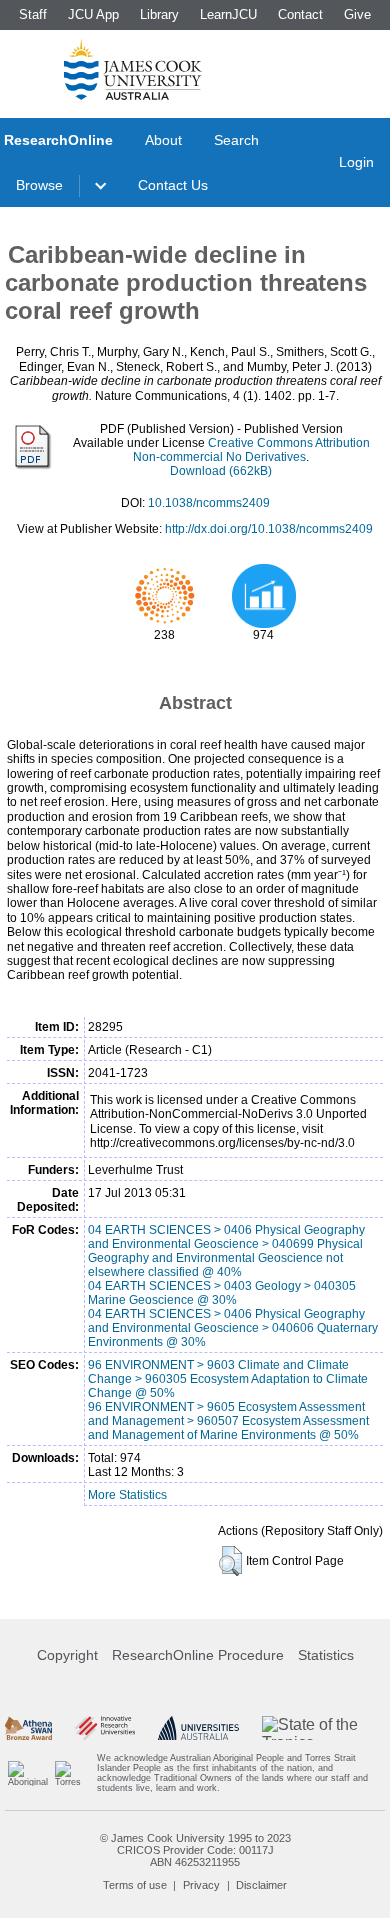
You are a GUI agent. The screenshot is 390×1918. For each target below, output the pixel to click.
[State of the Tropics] (323, 1728)
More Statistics (127, 1495)
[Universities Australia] (199, 1728)
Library (159, 14)
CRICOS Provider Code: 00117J (195, 1850)
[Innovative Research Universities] (105, 1728)
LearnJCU (228, 14)
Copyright (67, 1655)
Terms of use (135, 1885)
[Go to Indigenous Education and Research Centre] (28, 1773)
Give (357, 14)
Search (236, 140)
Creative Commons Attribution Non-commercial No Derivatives (251, 450)
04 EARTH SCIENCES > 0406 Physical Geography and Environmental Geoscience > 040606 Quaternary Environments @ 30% (233, 1328)
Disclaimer (261, 1885)
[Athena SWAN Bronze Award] (28, 1728)
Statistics (326, 1655)
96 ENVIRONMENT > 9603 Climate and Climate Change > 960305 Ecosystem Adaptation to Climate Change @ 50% (228, 1379)
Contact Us (173, 185)
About (163, 140)
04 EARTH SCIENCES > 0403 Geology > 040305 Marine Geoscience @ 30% (222, 1293)
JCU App (93, 14)
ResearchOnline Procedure (198, 1655)
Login (356, 162)
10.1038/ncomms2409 (209, 503)
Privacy (201, 1885)
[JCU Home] (133, 69)
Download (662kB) (221, 471)
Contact (300, 14)
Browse (39, 185)
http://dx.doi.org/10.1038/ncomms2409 (269, 529)
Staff (33, 14)
